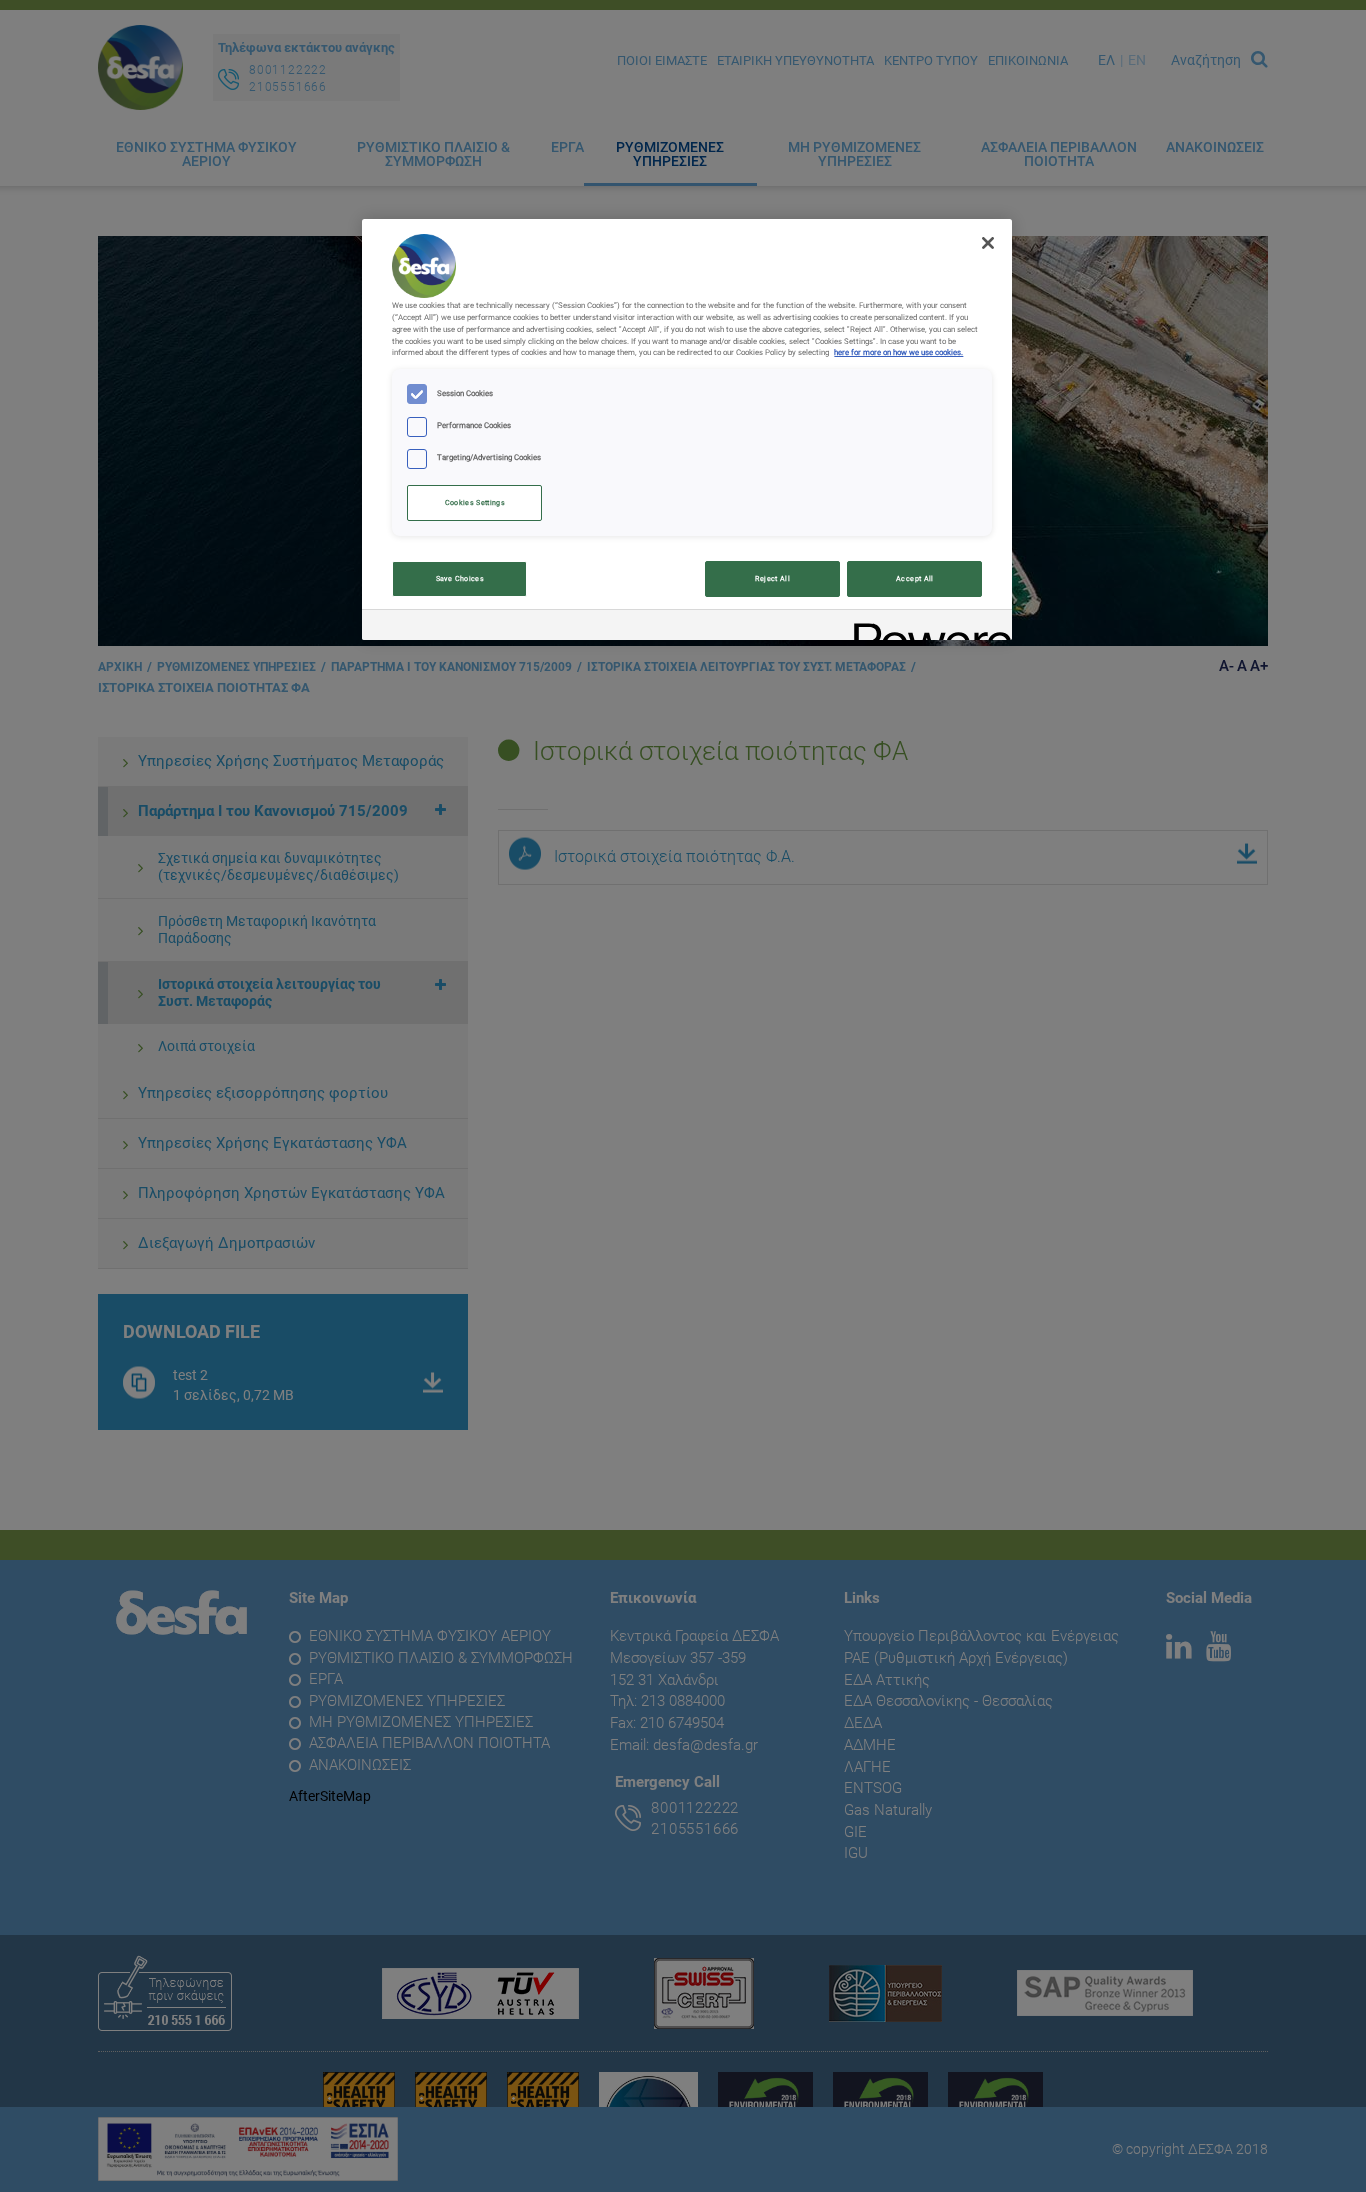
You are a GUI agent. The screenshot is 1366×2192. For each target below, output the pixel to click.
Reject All (772, 578)
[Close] (988, 243)
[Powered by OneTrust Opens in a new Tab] (926, 627)
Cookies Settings (475, 502)
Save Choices (460, 578)
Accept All (915, 578)
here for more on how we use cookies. (898, 352)
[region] (687, 429)
